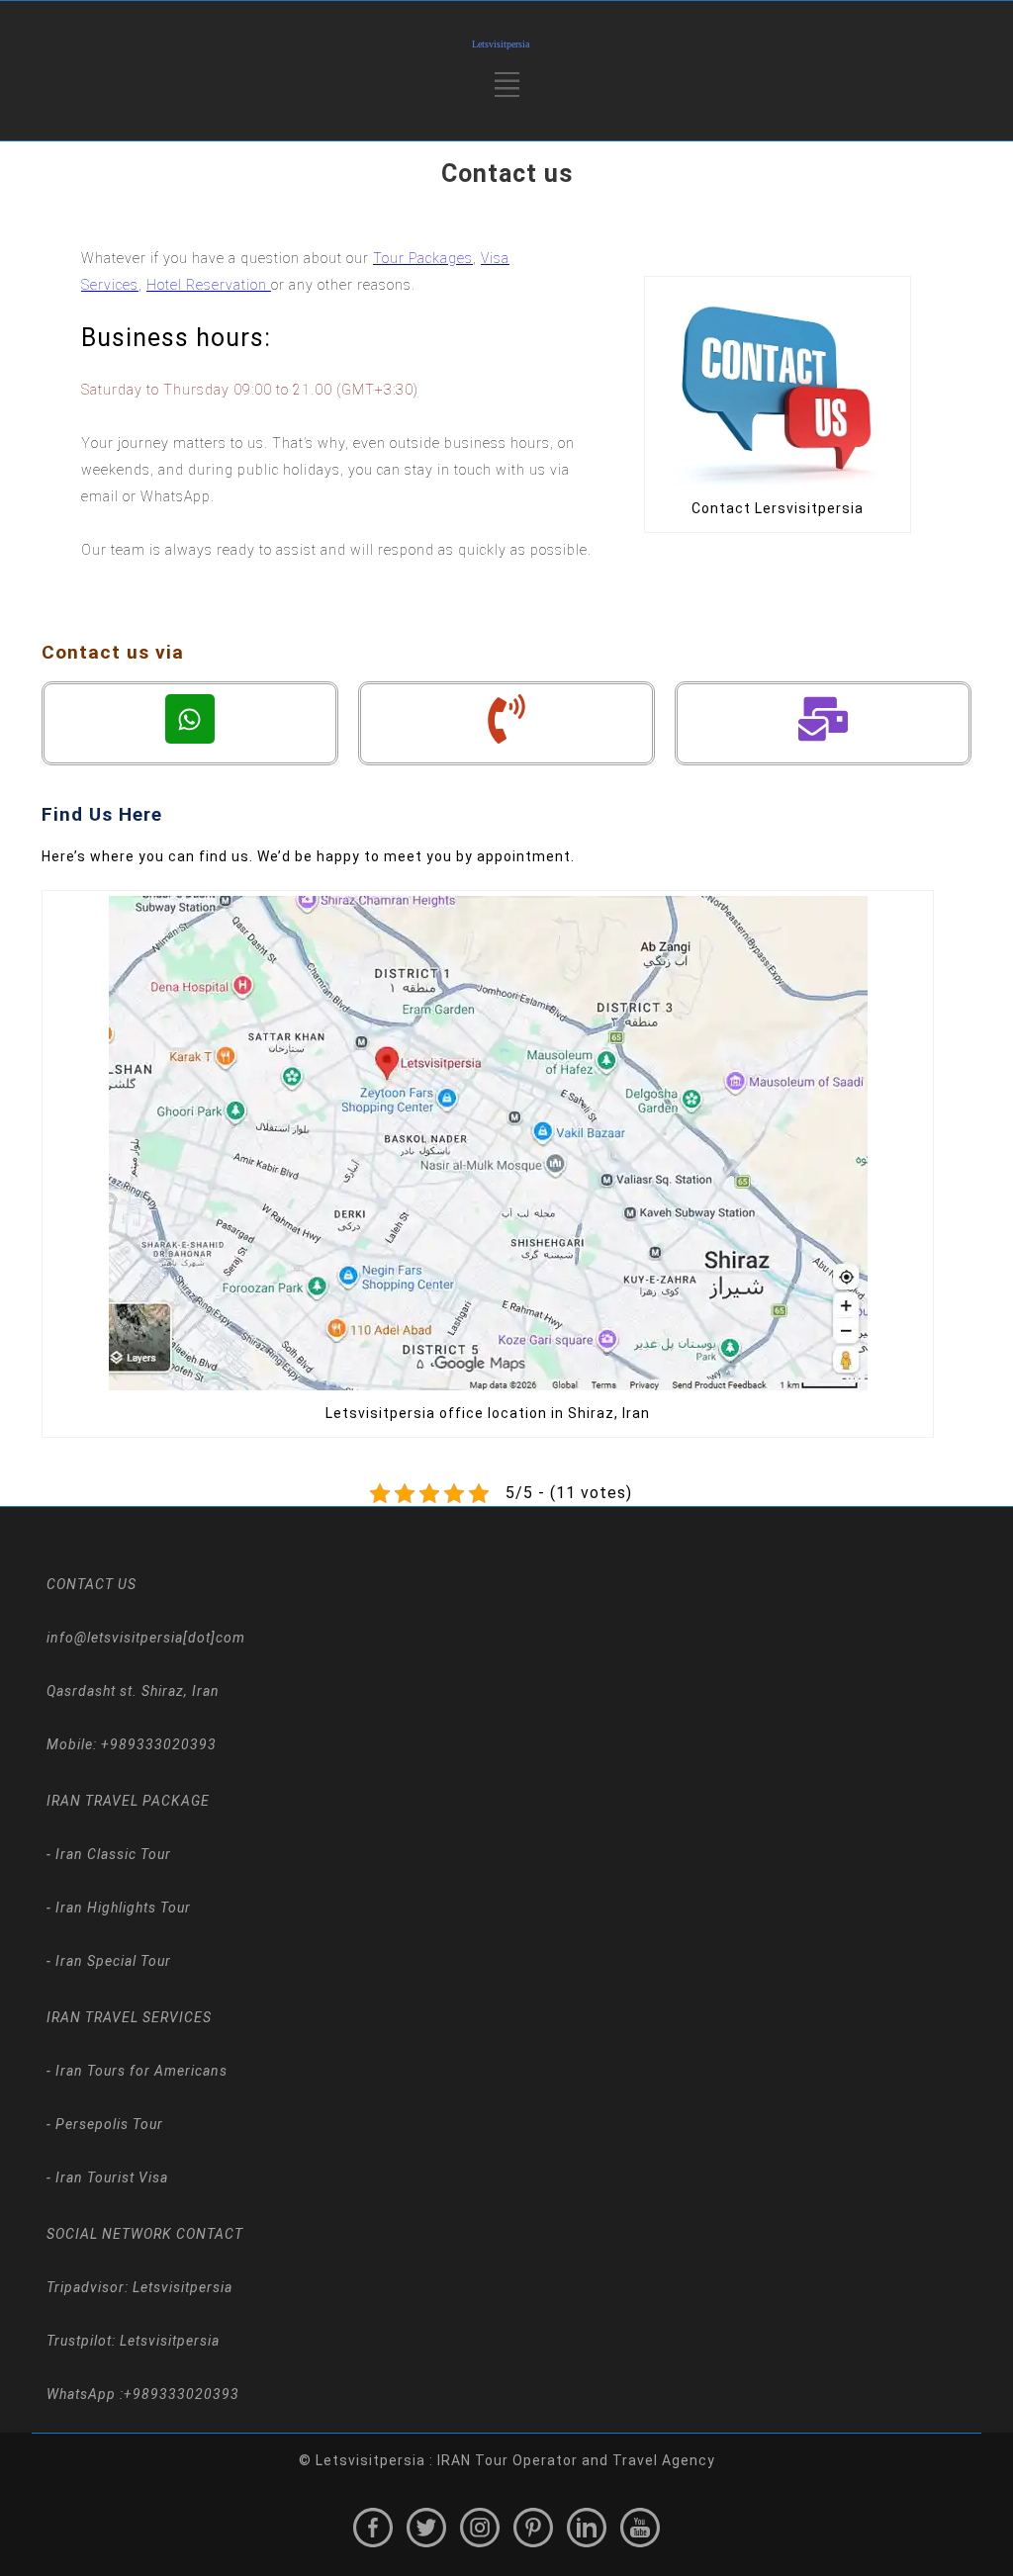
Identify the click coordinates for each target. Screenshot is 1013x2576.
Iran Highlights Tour (121, 1908)
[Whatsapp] (190, 719)
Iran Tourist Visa (110, 2177)
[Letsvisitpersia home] (506, 44)
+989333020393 (182, 2394)
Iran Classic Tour (111, 1854)
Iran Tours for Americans (139, 2071)
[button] (507, 92)
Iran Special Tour (111, 1961)
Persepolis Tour (107, 2124)
